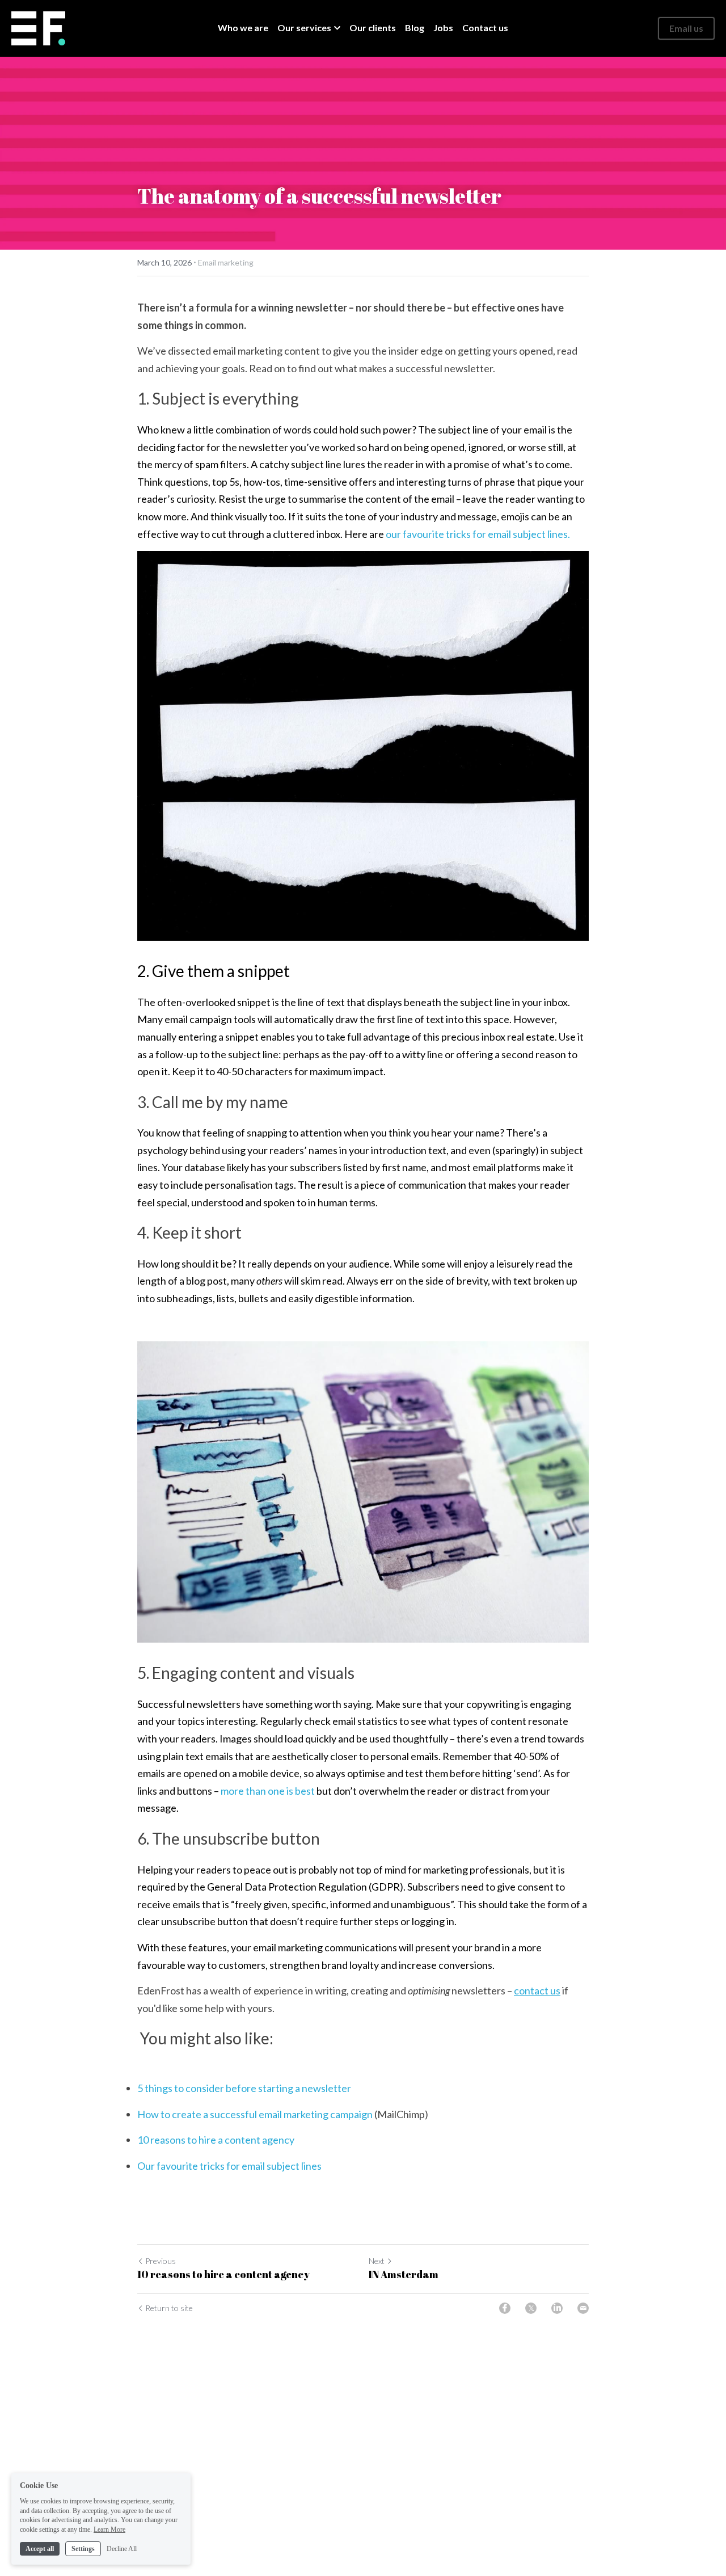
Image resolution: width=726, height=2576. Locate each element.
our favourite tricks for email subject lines (477, 534)
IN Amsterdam (404, 2274)
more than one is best (268, 1791)
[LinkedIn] (557, 2308)
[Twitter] (531, 2308)
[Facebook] (505, 2308)
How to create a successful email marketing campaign (255, 2114)
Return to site (169, 2308)
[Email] (583, 2308)
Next (377, 2261)
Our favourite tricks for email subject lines (229, 2166)
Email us (686, 28)
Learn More (109, 2529)
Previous (161, 2261)
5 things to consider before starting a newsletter (244, 2088)
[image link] (38, 28)
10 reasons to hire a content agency (218, 2140)
